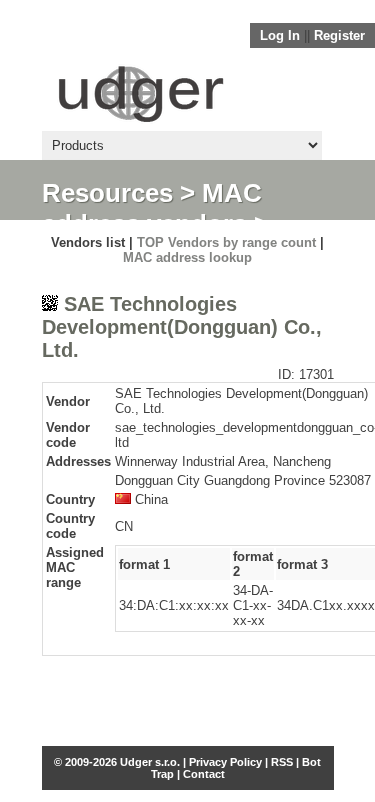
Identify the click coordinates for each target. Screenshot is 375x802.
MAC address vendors (152, 208)
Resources (107, 193)
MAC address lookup (187, 257)
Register (339, 35)
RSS (282, 762)
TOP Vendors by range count (226, 242)
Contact (204, 774)
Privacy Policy (225, 762)
